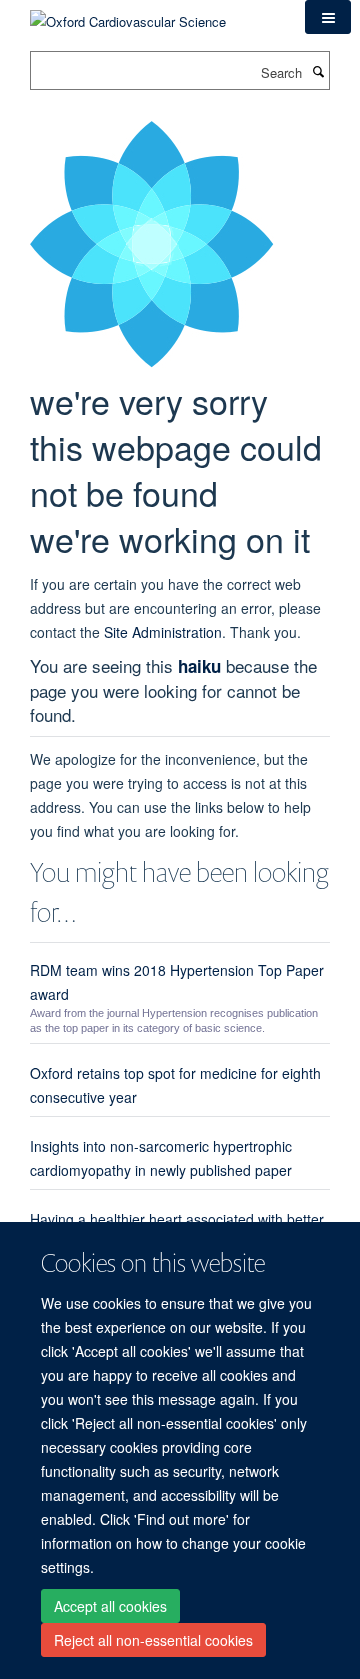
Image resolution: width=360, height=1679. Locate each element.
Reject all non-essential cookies (153, 1640)
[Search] (318, 71)
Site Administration (163, 632)
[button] (328, 17)
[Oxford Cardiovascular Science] (128, 14)
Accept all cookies (110, 1606)
